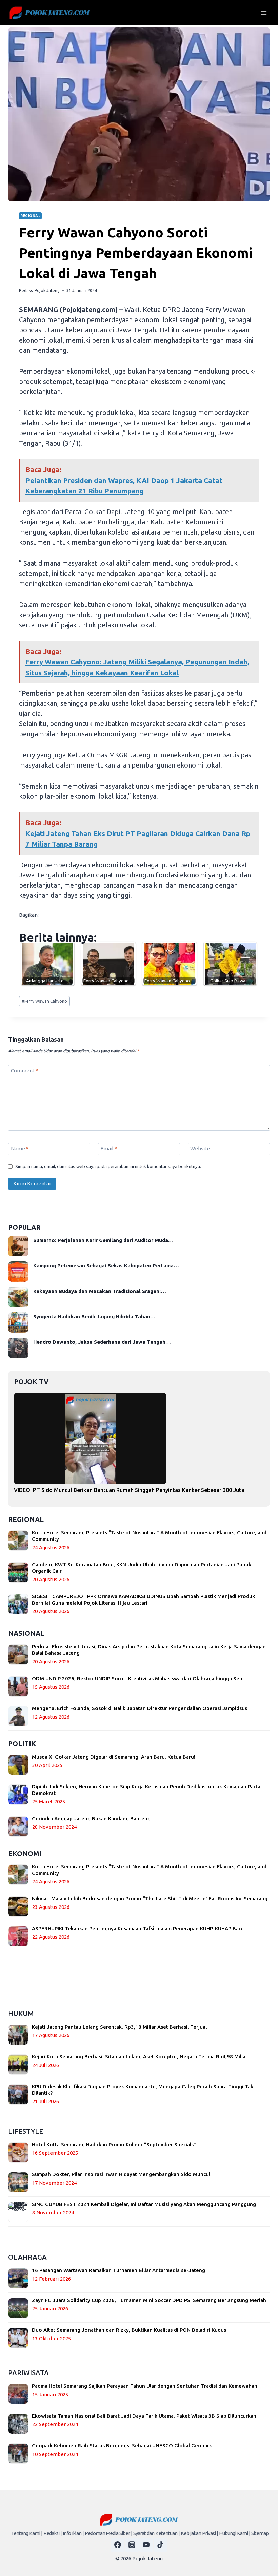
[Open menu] (264, 13)
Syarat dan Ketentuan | (156, 2533)
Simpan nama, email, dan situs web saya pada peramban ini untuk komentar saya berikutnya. (108, 1166)
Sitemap (260, 2533)
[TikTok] (160, 2545)
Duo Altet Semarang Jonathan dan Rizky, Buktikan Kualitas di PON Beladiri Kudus (129, 2330)
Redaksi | (53, 2533)
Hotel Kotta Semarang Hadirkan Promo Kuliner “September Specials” (114, 2144)
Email (109, 1149)
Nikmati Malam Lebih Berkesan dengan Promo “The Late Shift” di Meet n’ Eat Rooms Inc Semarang (150, 1899)
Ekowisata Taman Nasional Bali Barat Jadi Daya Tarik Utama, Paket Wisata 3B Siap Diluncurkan (144, 2416)
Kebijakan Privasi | (199, 2533)
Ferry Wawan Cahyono (44, 1001)
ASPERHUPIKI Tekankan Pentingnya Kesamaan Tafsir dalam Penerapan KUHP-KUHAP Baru (138, 1928)
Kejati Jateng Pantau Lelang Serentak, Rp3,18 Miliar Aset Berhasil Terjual (119, 2027)
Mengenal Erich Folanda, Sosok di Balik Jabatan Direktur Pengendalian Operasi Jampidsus (140, 1708)
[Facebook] (118, 2545)
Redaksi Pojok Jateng (39, 290)
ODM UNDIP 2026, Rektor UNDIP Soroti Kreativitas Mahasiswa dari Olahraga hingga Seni (138, 1678)
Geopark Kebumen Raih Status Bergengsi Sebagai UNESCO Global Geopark (122, 2446)
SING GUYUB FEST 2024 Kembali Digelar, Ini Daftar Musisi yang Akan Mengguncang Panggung (144, 2204)
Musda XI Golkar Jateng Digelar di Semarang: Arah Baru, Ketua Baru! (114, 1757)
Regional (30, 216)
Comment (24, 1071)
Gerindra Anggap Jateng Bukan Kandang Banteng (91, 1818)
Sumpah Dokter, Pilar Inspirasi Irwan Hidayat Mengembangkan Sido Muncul (121, 2174)
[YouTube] (146, 2545)
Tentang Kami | (27, 2533)
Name (20, 1149)
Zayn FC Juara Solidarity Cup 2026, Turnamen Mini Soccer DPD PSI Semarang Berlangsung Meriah (149, 2300)
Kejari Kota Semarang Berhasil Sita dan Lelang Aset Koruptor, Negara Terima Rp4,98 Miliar (140, 2057)
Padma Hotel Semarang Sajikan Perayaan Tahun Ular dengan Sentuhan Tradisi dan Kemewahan (145, 2386)
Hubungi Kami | (235, 2533)
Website (200, 1149)
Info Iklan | (73, 2533)
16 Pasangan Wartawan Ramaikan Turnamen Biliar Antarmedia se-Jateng (118, 2270)
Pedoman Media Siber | (108, 2533)
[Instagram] (132, 2545)
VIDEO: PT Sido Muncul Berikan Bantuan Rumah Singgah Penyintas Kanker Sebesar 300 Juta (129, 1490)
